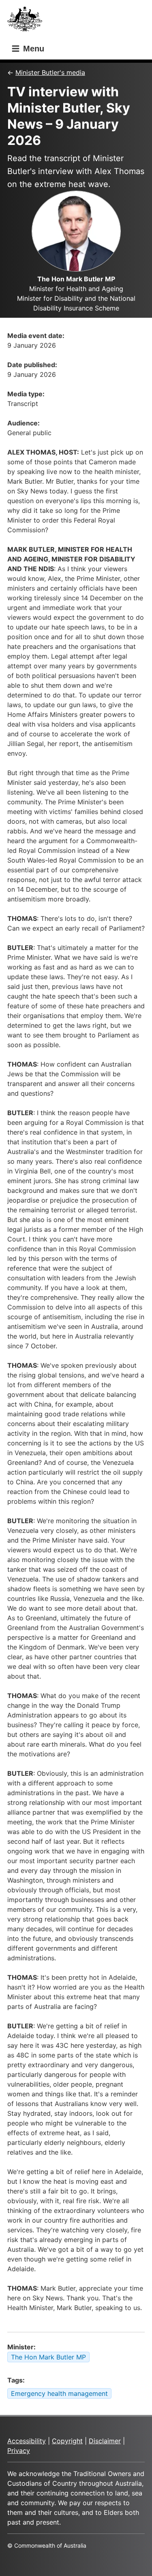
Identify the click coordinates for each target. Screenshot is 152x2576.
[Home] (27, 21)
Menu (32, 49)
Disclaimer (105, 2441)
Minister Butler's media (50, 72)
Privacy (19, 2451)
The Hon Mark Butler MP (48, 2357)
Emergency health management (59, 2393)
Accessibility (27, 2441)
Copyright (67, 2441)
